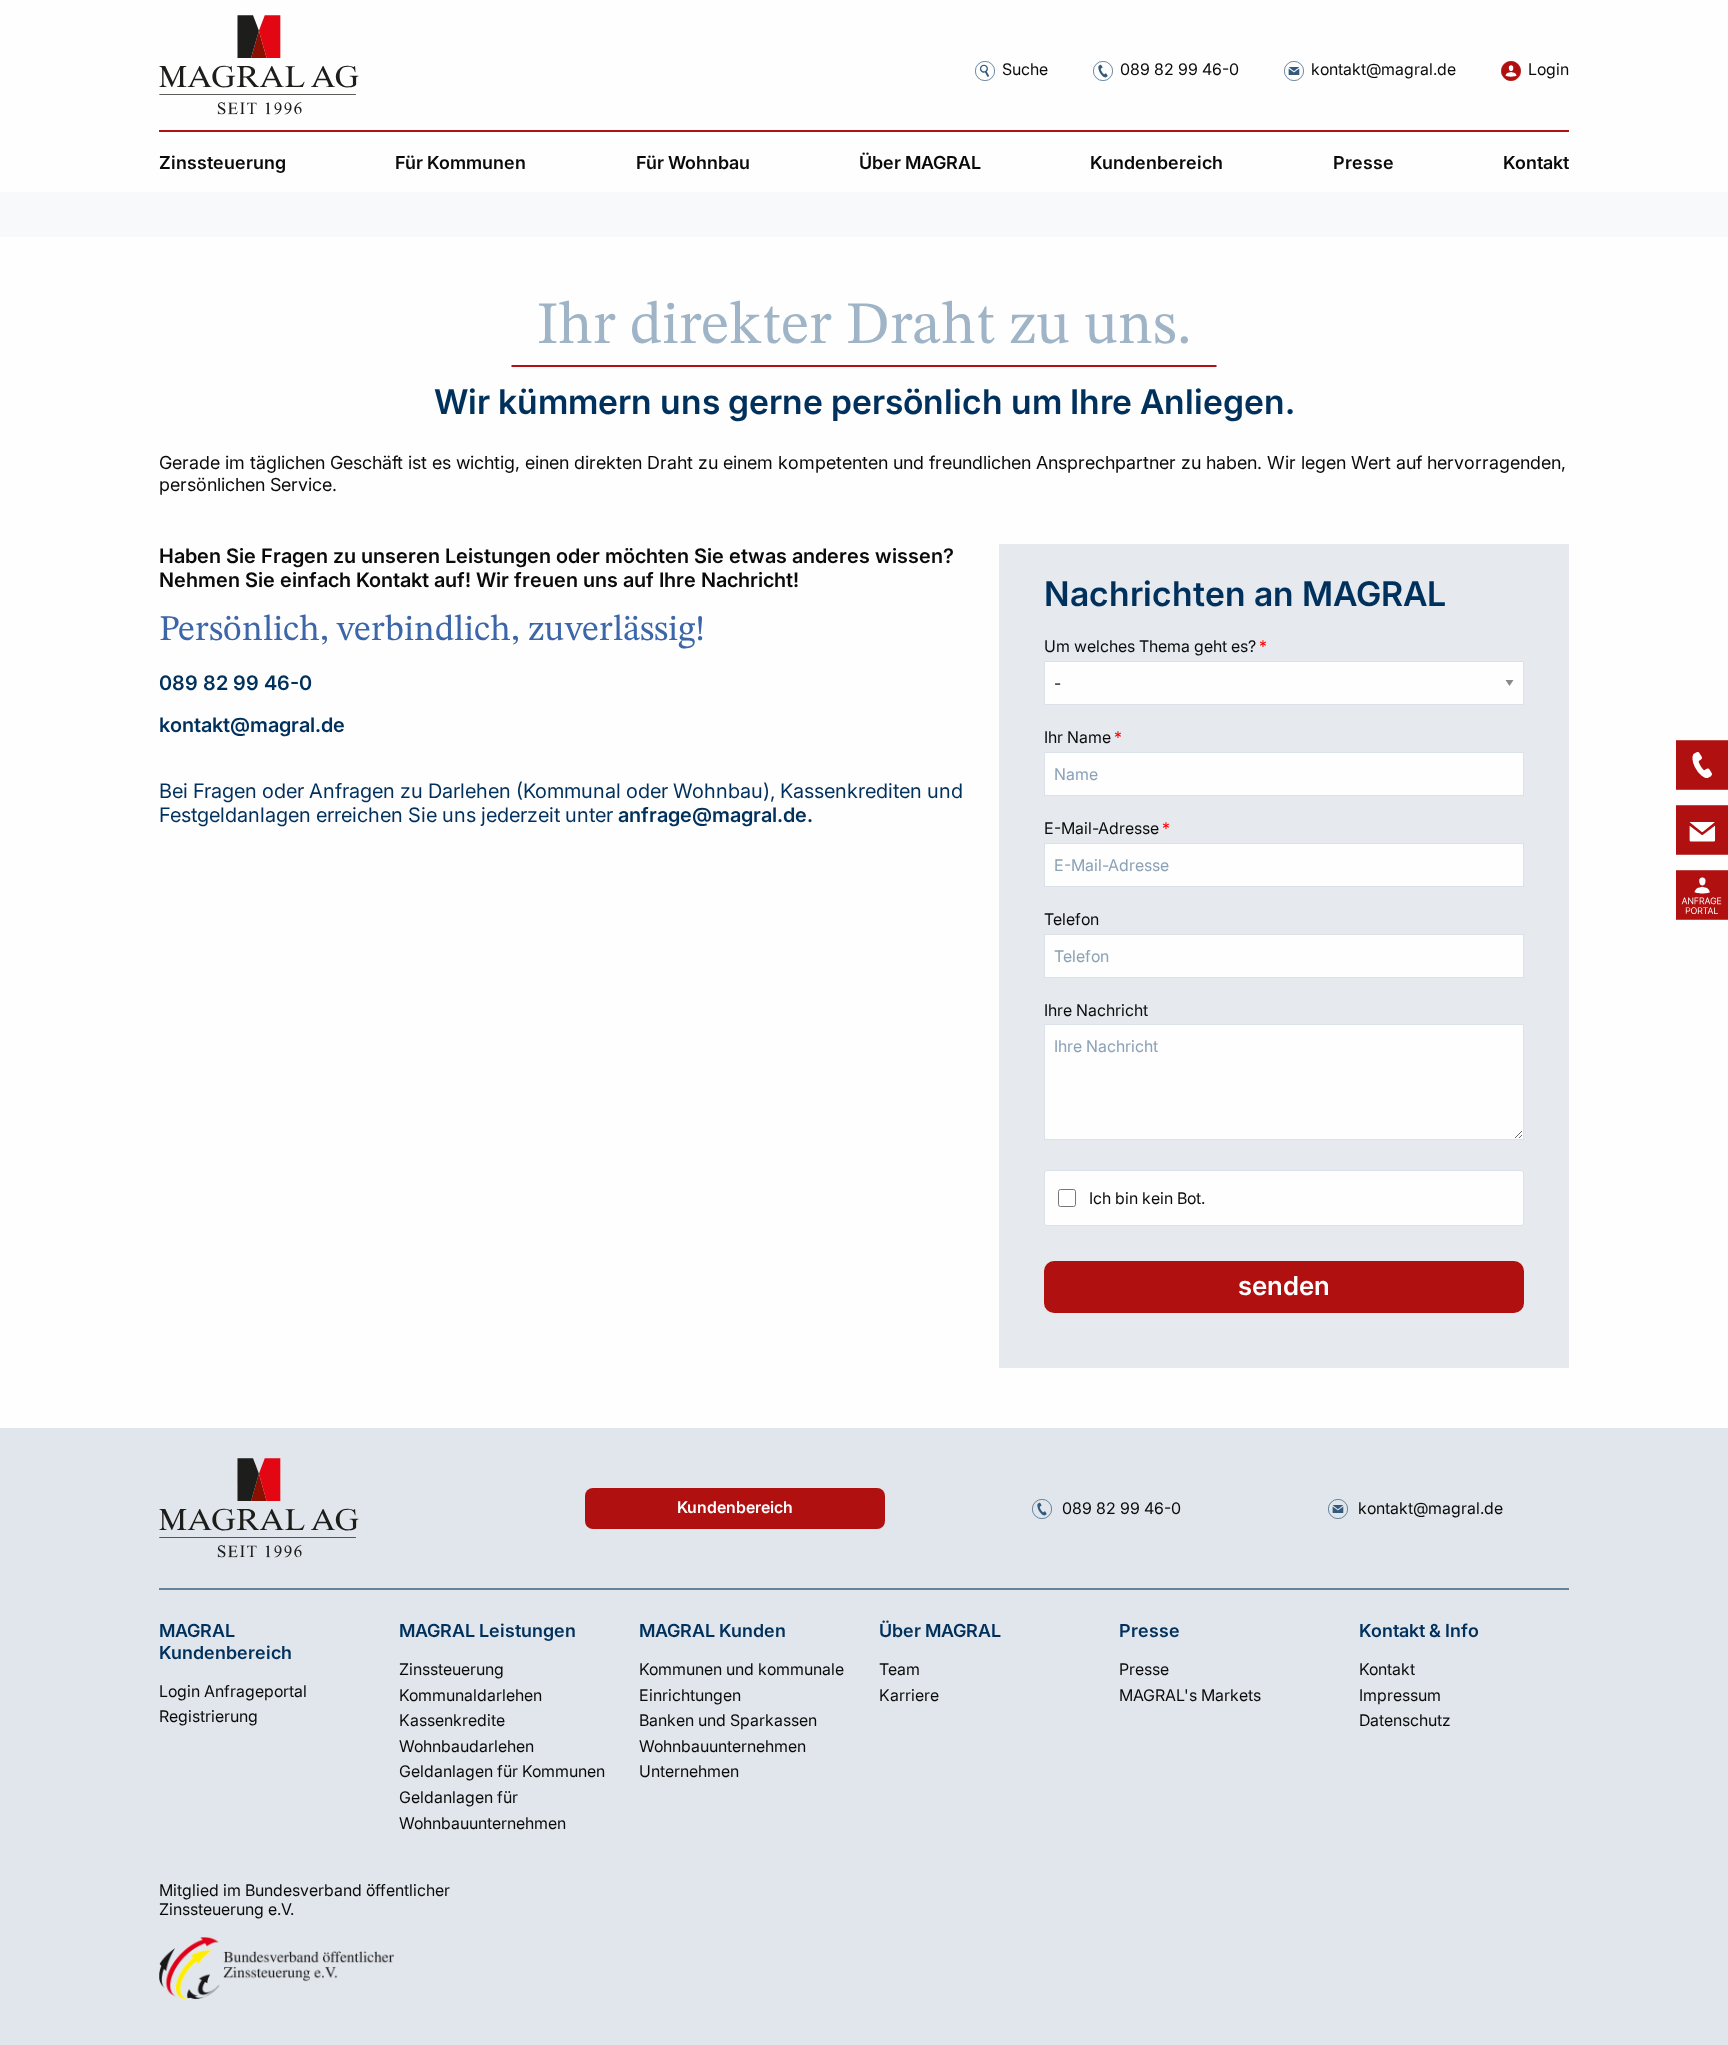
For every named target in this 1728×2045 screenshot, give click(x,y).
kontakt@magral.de (252, 725)
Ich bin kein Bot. (1147, 1198)
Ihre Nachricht (1096, 1010)
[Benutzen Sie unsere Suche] (985, 70)
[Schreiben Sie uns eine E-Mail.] (1294, 70)
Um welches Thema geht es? (1284, 646)
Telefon (1071, 919)
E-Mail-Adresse (1284, 828)
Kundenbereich (735, 1507)
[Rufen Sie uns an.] (1103, 70)
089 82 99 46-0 (235, 683)
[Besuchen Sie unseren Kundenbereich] (1702, 895)
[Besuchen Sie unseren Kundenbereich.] (1511, 70)
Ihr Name (1284, 737)
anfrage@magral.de (712, 815)
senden (1284, 1285)
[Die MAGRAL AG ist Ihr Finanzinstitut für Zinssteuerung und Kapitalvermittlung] (259, 65)
